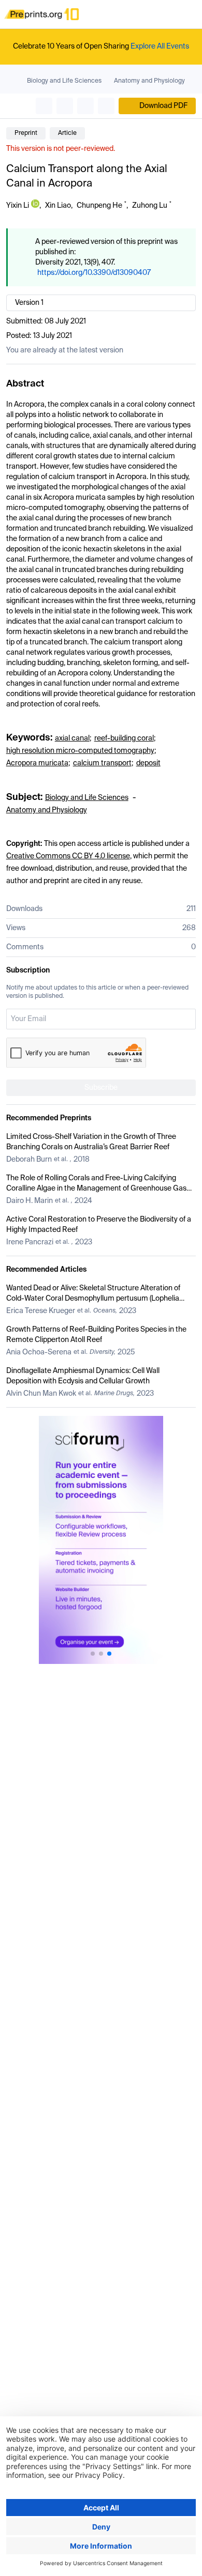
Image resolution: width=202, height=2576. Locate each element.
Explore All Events (160, 47)
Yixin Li (18, 206)
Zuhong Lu (150, 206)
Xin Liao (58, 206)
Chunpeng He (99, 206)
